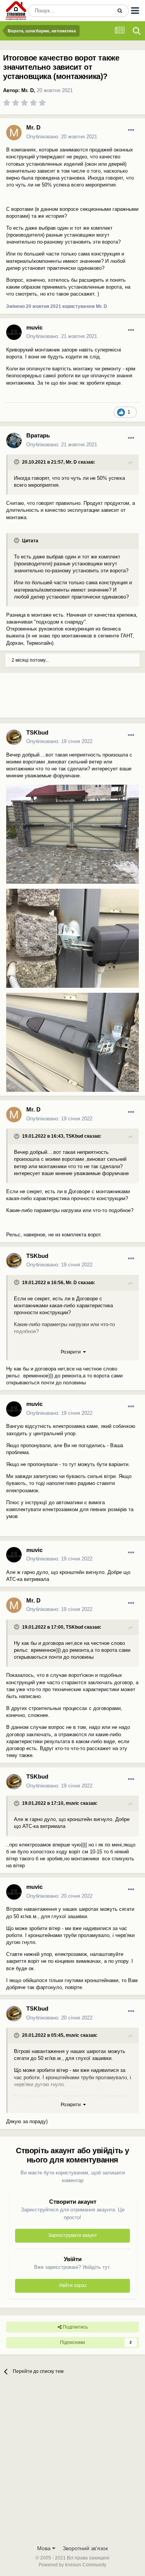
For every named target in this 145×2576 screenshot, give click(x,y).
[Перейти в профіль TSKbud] (14, 737)
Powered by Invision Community (72, 2565)
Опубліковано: (62, 137)
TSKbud (37, 732)
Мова (45, 2548)
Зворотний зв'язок (85, 2548)
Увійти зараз (73, 2285)
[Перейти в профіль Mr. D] (14, 133)
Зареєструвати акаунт (73, 2235)
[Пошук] (120, 11)
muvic (34, 327)
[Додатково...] (131, 130)
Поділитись (75, 2327)
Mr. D (27, 90)
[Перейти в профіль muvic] (14, 332)
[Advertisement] (62, 698)
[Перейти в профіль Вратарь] (14, 441)
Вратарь (38, 435)
